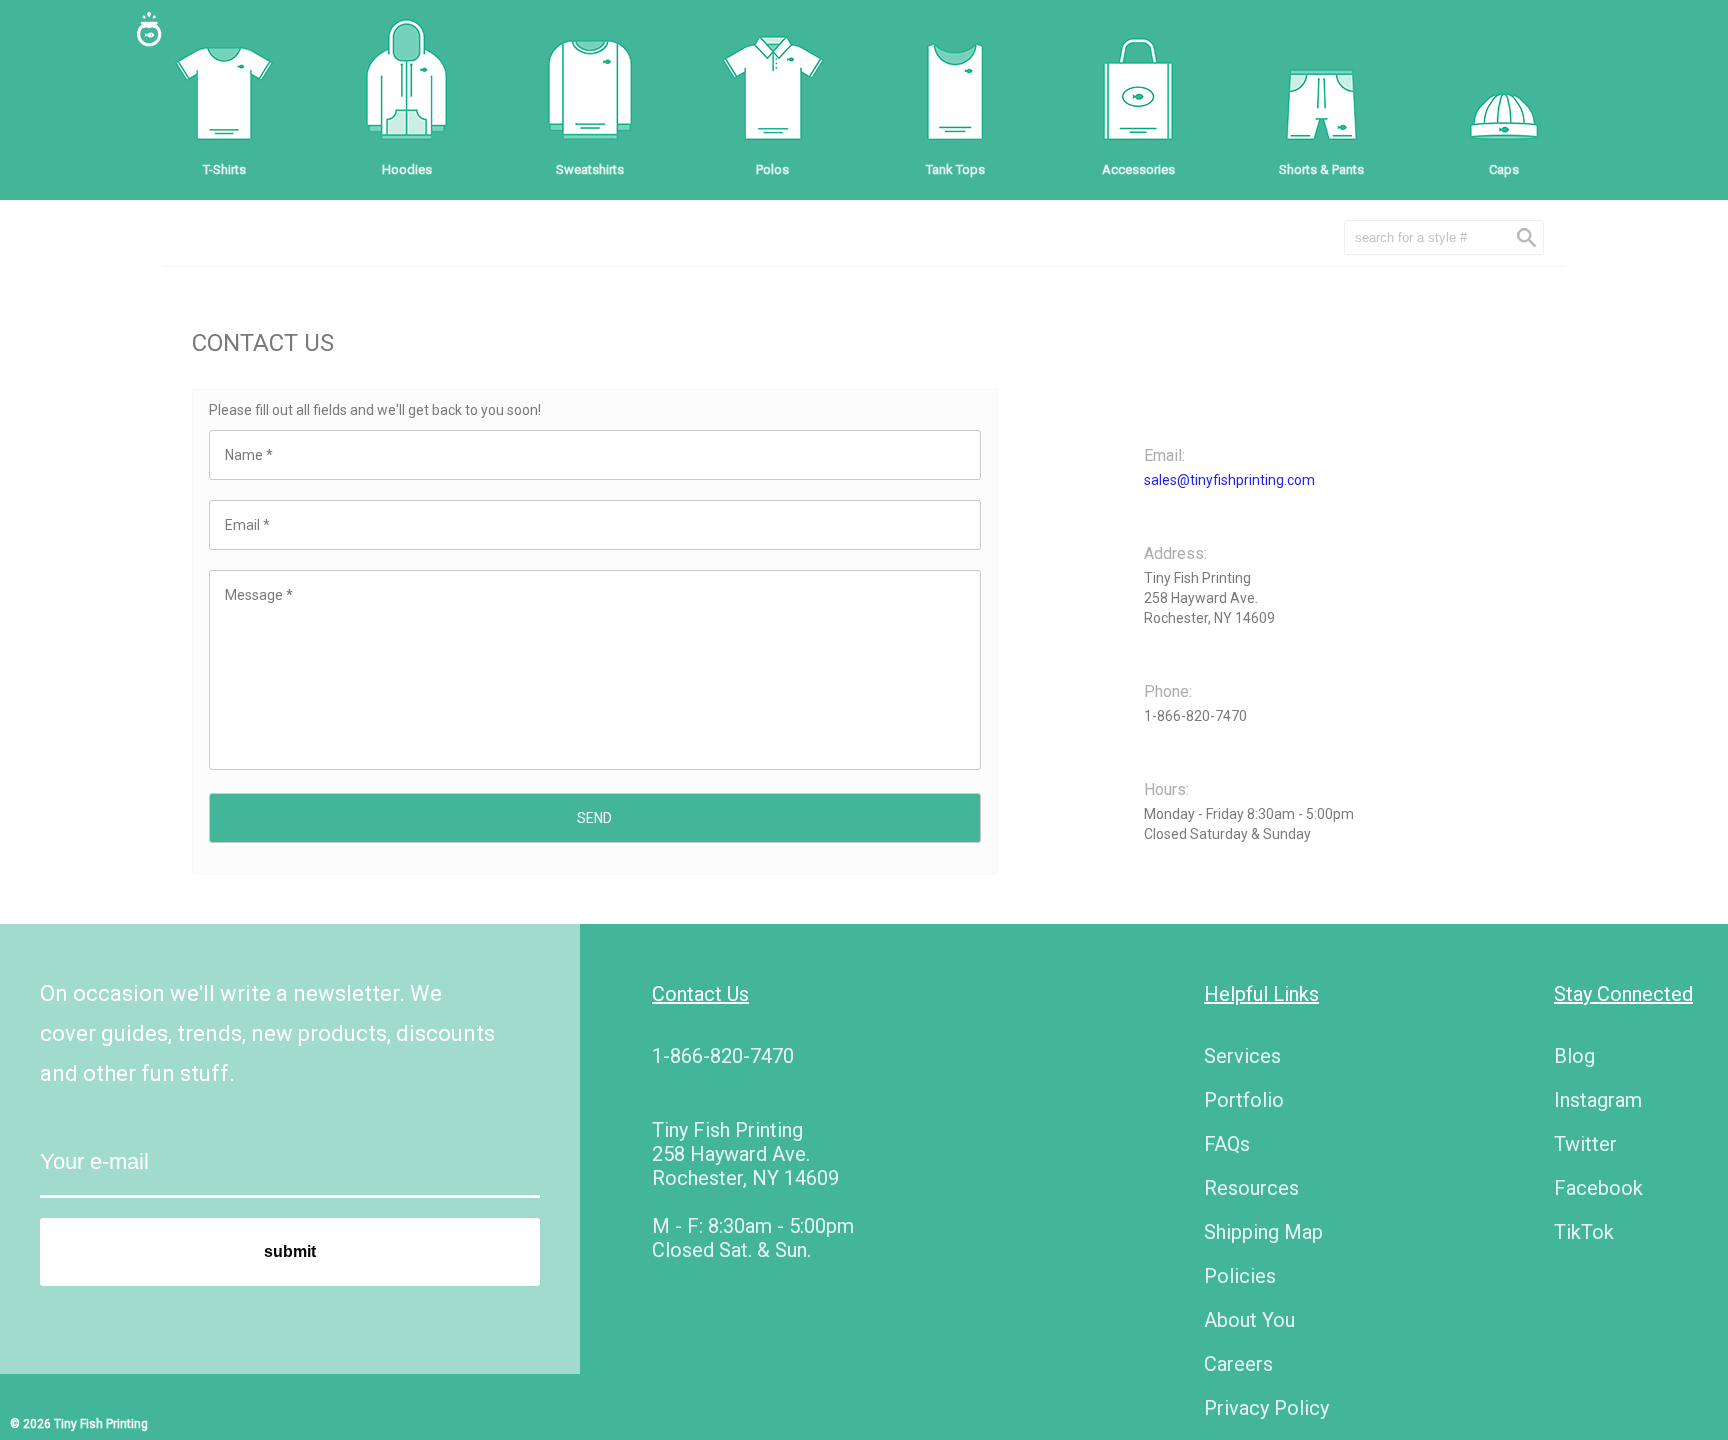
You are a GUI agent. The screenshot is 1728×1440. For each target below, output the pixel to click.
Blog (1574, 1056)
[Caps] (1504, 90)
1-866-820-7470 (723, 1056)
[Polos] (773, 90)
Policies (1240, 1276)
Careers (1238, 1364)
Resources (1251, 1188)
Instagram (1598, 1100)
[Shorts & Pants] (1321, 90)
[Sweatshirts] (590, 90)
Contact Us (700, 994)
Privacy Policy (1266, 1408)
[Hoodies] (407, 90)
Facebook (1598, 1188)
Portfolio (1244, 1100)
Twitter (1585, 1144)
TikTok (1584, 1232)
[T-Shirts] (224, 90)
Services (1242, 1056)
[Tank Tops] (955, 90)
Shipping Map (1263, 1232)
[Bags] (1138, 90)
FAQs (1227, 1144)
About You (1249, 1320)
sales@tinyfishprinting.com (1229, 480)
